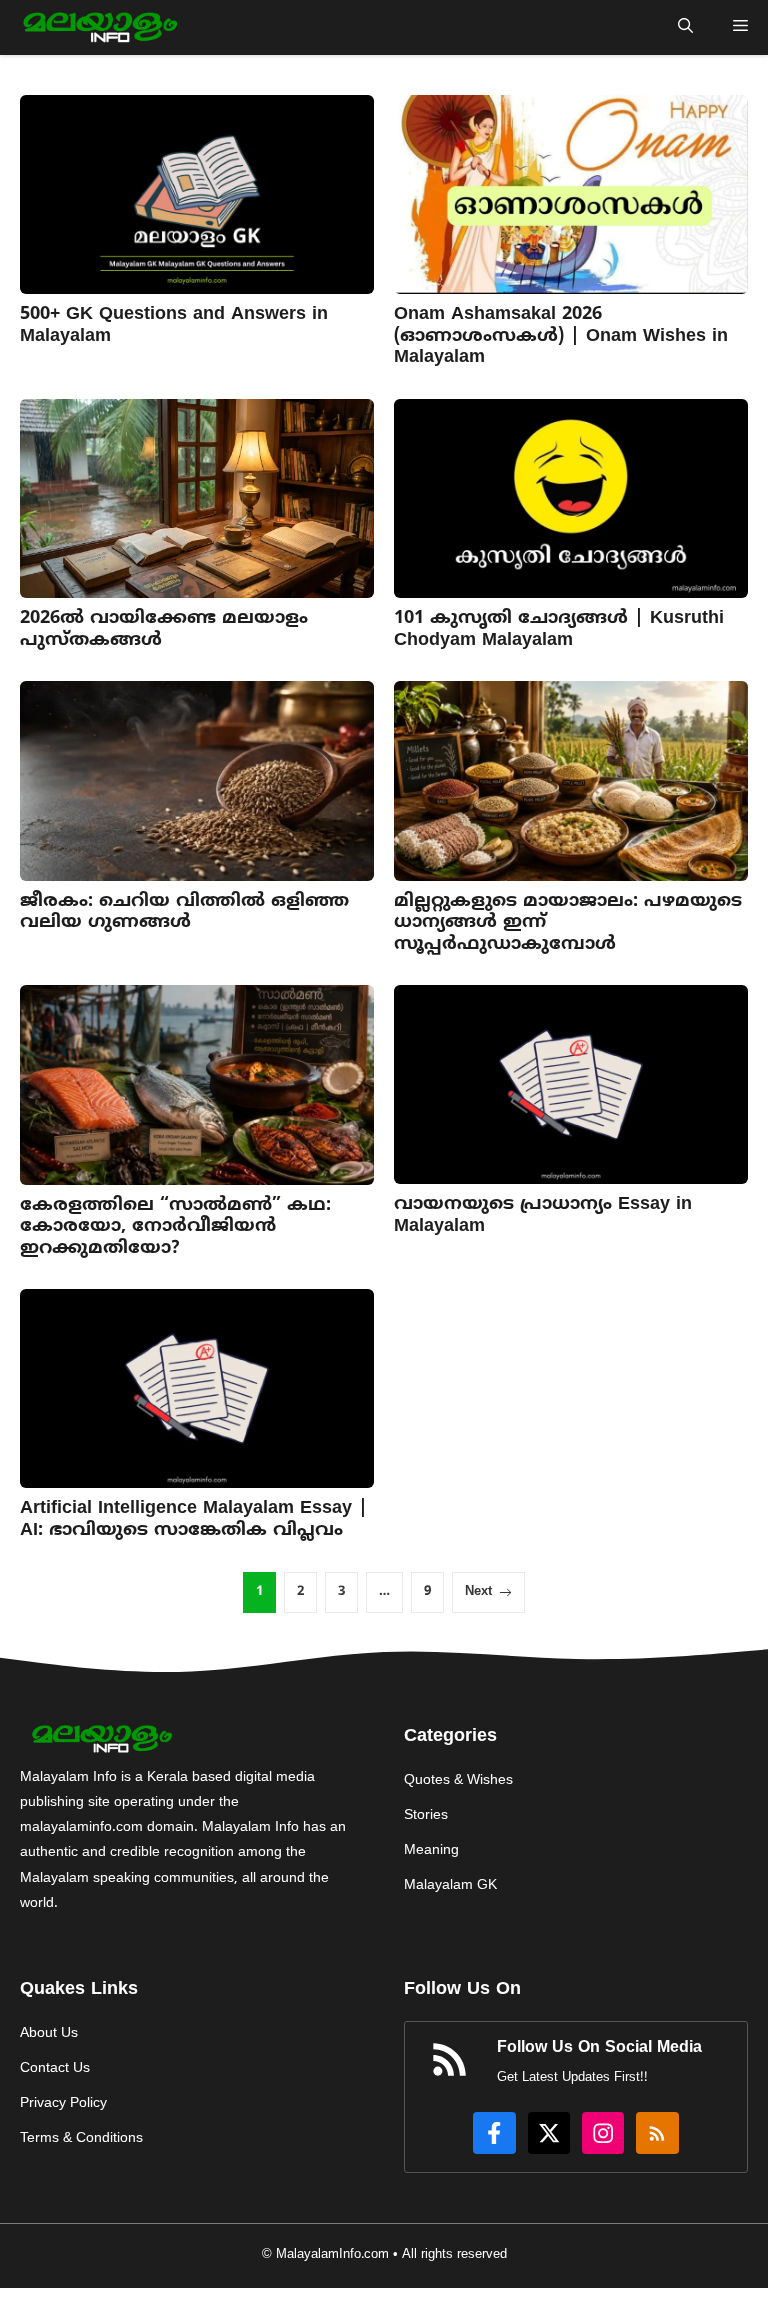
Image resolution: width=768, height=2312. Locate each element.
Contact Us (55, 2068)
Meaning (431, 1850)
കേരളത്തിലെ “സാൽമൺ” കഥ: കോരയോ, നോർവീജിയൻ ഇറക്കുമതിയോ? (175, 1227)
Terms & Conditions (81, 2138)
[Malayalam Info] (98, 27)
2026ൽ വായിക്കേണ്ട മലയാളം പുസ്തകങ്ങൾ (164, 629)
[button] (685, 27)
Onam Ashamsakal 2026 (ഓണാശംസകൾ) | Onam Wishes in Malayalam (561, 336)
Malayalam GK (450, 1885)
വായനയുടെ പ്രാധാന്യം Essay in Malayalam (543, 1215)
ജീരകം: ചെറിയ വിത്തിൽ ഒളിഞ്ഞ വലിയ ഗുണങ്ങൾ (184, 912)
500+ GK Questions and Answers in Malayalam (174, 325)
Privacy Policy (63, 2103)
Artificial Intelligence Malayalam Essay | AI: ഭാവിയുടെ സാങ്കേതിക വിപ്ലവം (194, 1519)
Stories (426, 1815)
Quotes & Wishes (458, 1780)
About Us (49, 2033)
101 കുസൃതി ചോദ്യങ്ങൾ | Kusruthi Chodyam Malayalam (559, 629)
